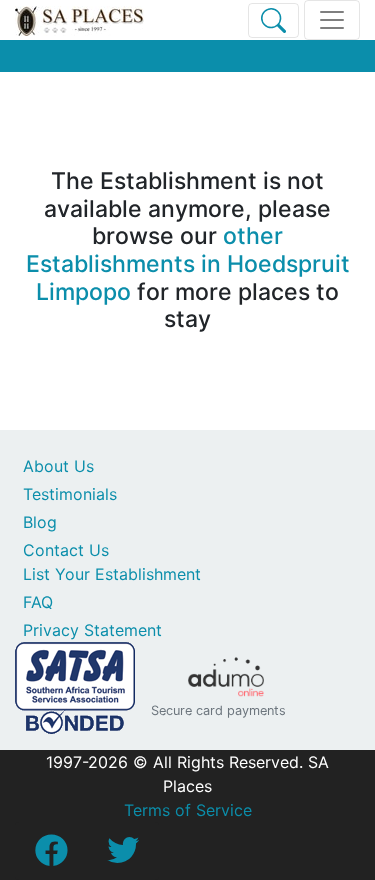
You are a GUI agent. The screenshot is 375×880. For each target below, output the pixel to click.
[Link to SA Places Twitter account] (123, 856)
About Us (58, 466)
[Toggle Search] (273, 20)
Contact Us (66, 550)
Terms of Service (188, 810)
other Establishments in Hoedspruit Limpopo (188, 263)
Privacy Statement (92, 630)
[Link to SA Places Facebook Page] (51, 856)
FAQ (38, 602)
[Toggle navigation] (332, 20)
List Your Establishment (112, 574)
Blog (40, 522)
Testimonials (70, 494)
